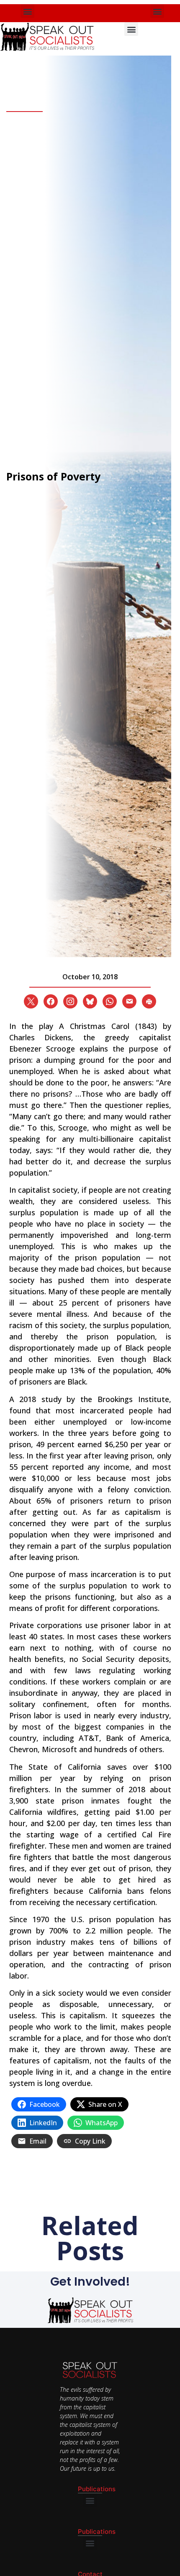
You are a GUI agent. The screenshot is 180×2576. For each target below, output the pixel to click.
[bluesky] (90, 1001)
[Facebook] (51, 1001)
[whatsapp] (110, 1001)
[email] (129, 1001)
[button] (27, 11)
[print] (149, 1001)
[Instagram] (70, 1001)
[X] (31, 1001)
